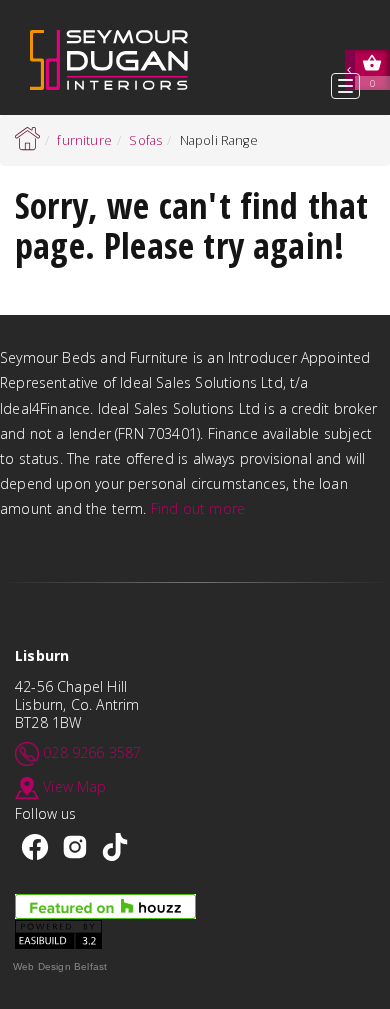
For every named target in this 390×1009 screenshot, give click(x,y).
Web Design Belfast (60, 966)
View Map (74, 786)
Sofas (145, 140)
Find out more (198, 508)
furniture (84, 140)
